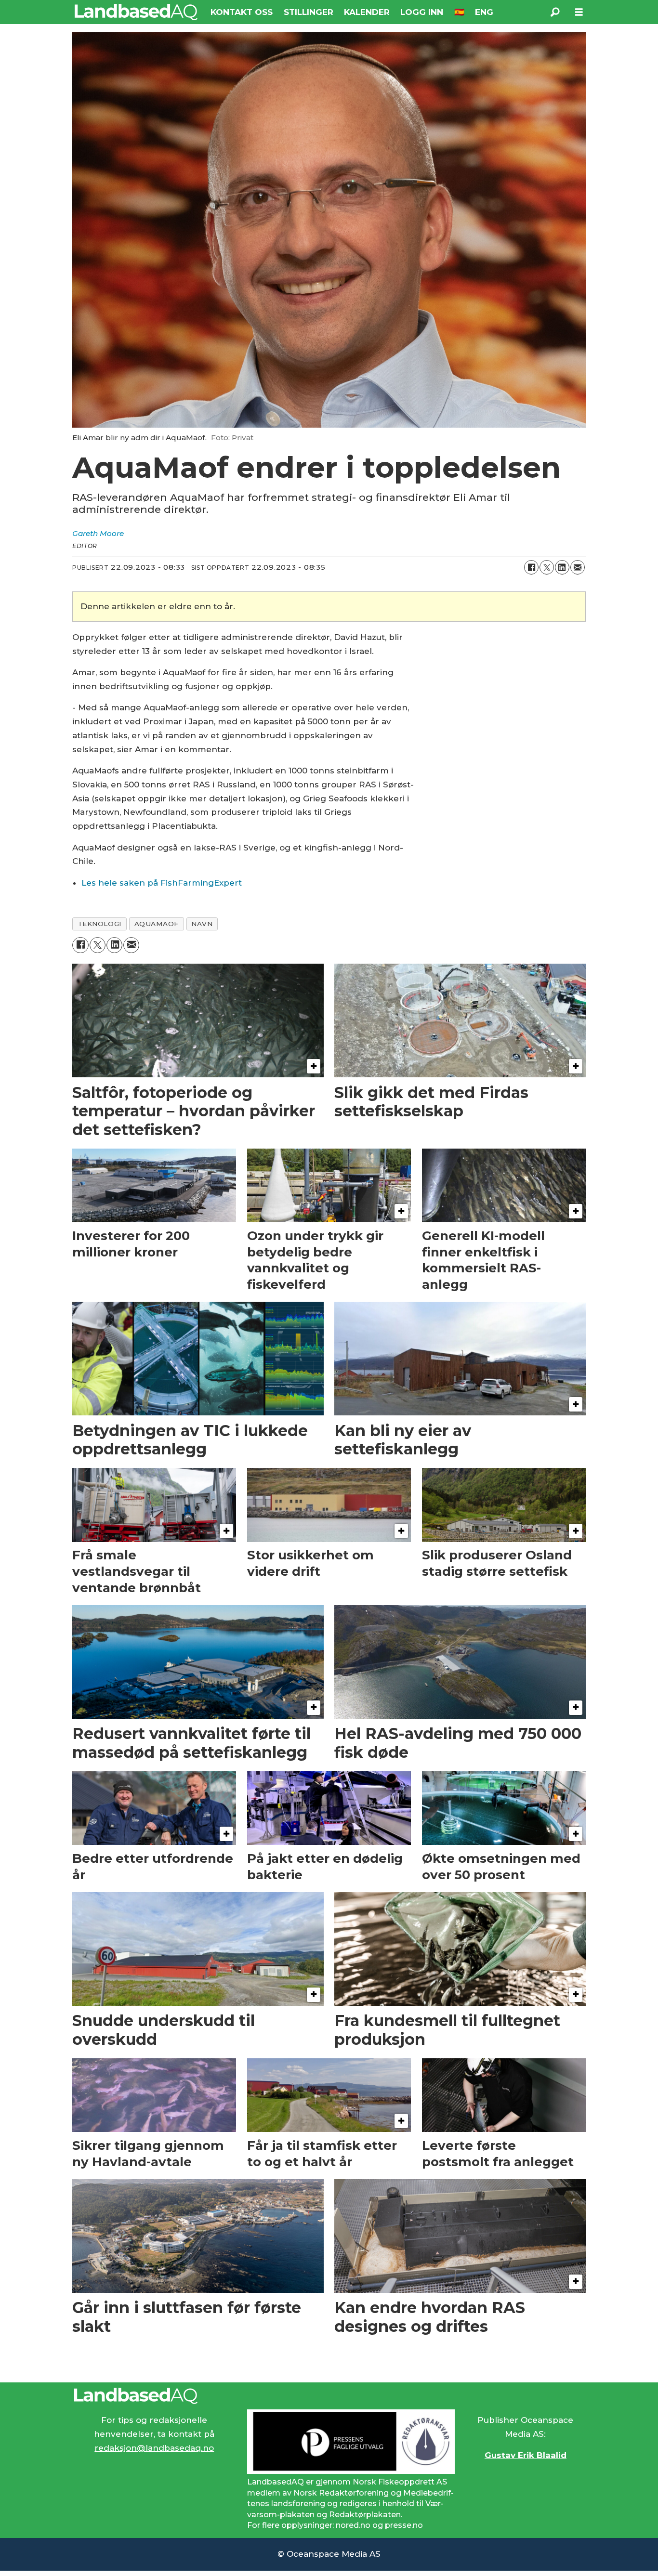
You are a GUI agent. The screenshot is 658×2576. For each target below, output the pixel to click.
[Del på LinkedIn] (562, 567)
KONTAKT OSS (242, 12)
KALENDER (367, 12)
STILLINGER (309, 12)
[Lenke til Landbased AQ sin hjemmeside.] (329, 2396)
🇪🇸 (459, 12)
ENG (484, 12)
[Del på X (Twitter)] (547, 567)
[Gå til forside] (136, 12)
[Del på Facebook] (531, 567)
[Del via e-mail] (578, 567)
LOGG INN (422, 12)
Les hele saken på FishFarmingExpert (162, 883)
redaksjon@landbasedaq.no (154, 2448)
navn (202, 924)
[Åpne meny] (579, 12)
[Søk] (555, 12)
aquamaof (157, 924)
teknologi (100, 924)
